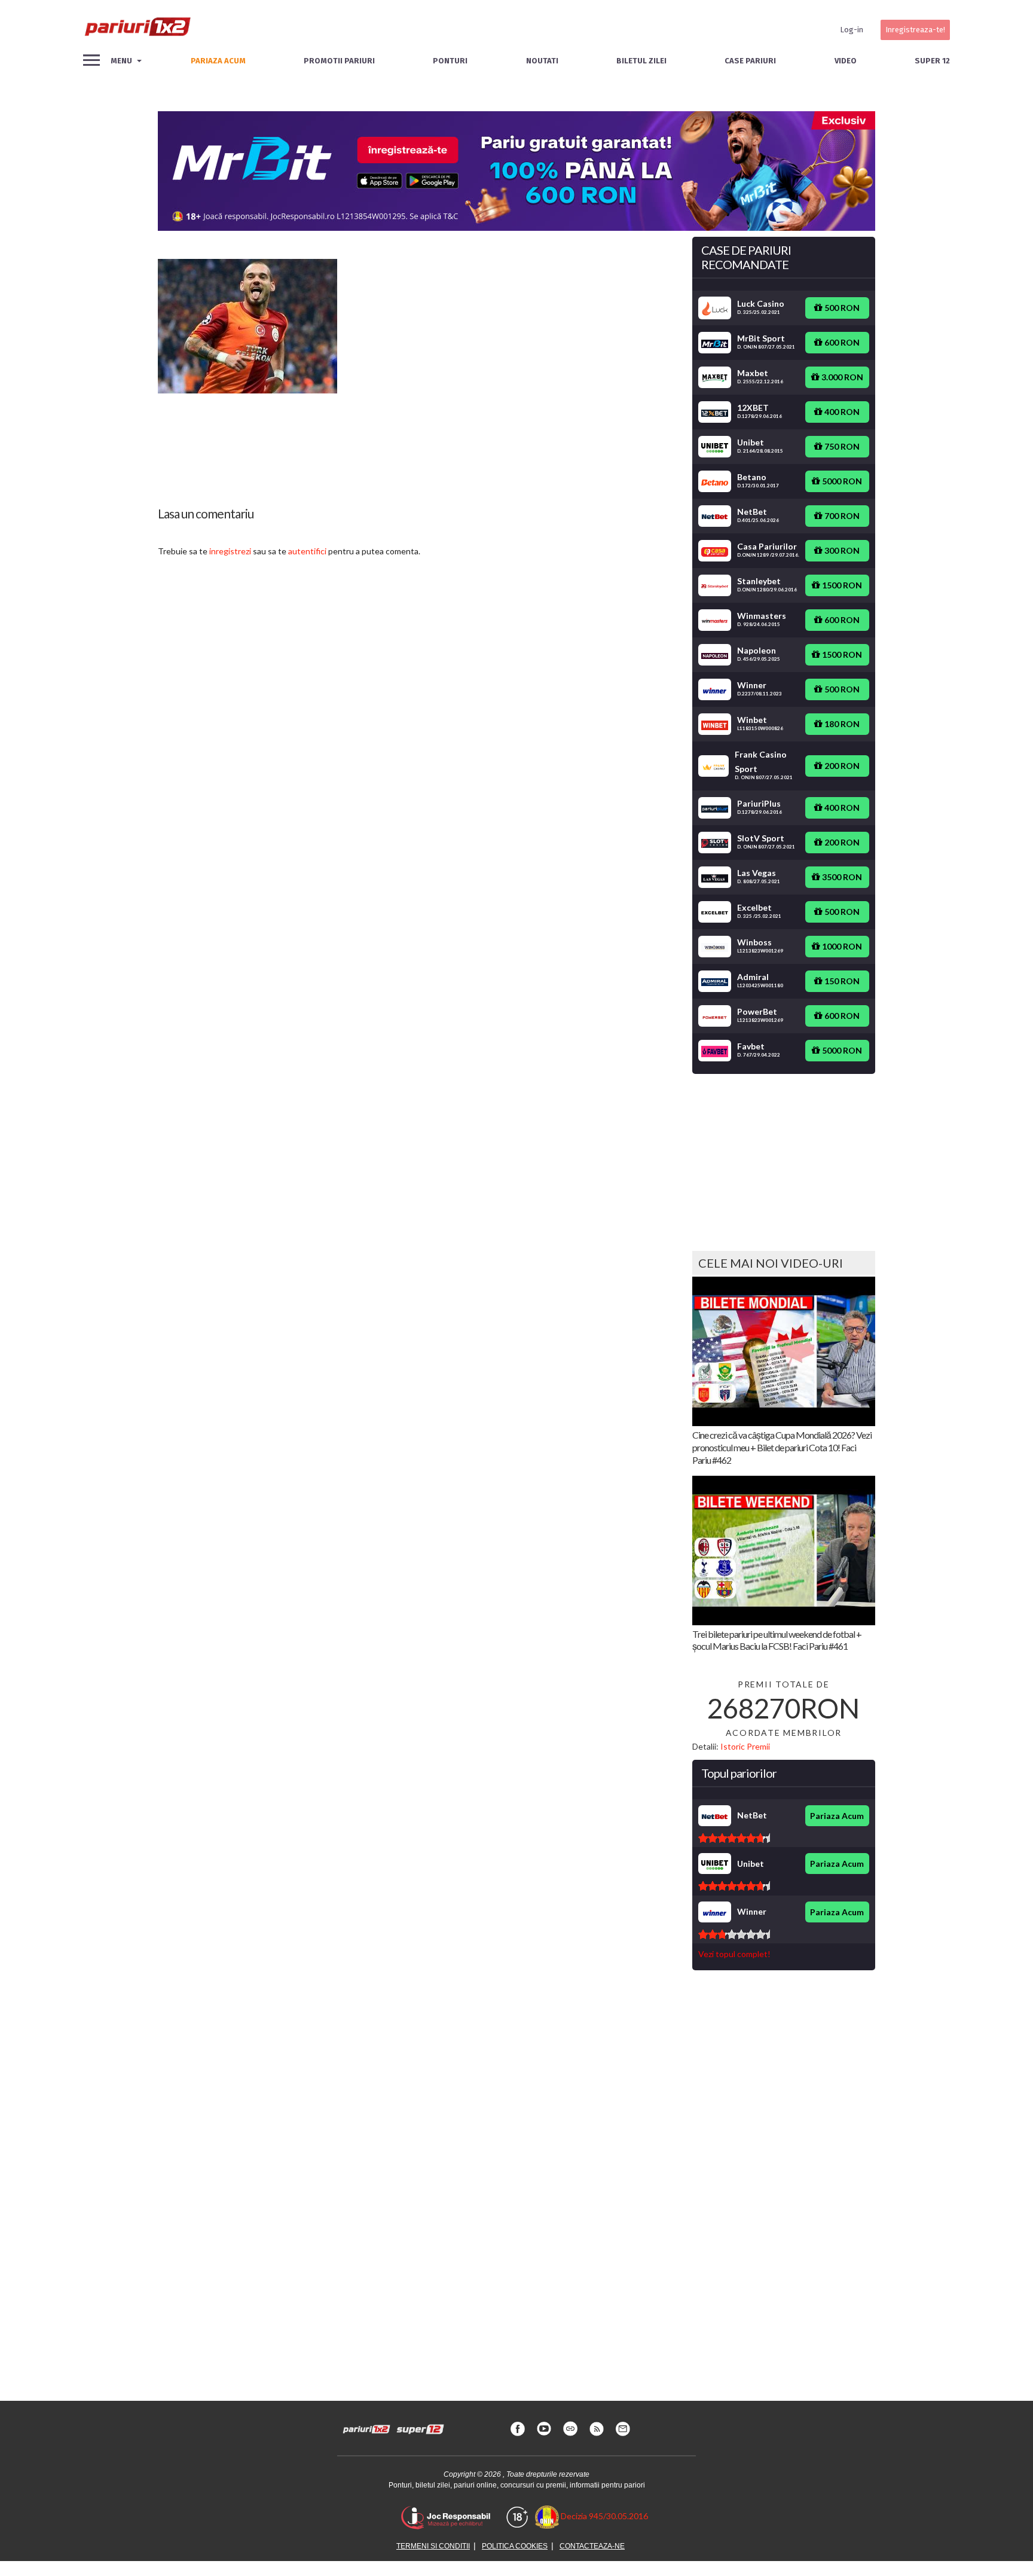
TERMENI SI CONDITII (433, 2546)
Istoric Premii (745, 1746)
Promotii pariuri (339, 61)
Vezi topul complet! (734, 1954)
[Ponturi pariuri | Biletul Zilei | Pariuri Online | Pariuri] (137, 30)
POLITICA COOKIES (515, 2546)
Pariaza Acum (837, 1816)
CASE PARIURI (750, 61)
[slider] (734, 1838)
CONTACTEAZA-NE (592, 2546)
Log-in (852, 30)
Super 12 (932, 61)
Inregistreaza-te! (915, 30)
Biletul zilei (641, 61)
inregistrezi (230, 551)
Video (846, 61)
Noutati (542, 61)
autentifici (307, 551)
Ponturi (450, 61)
